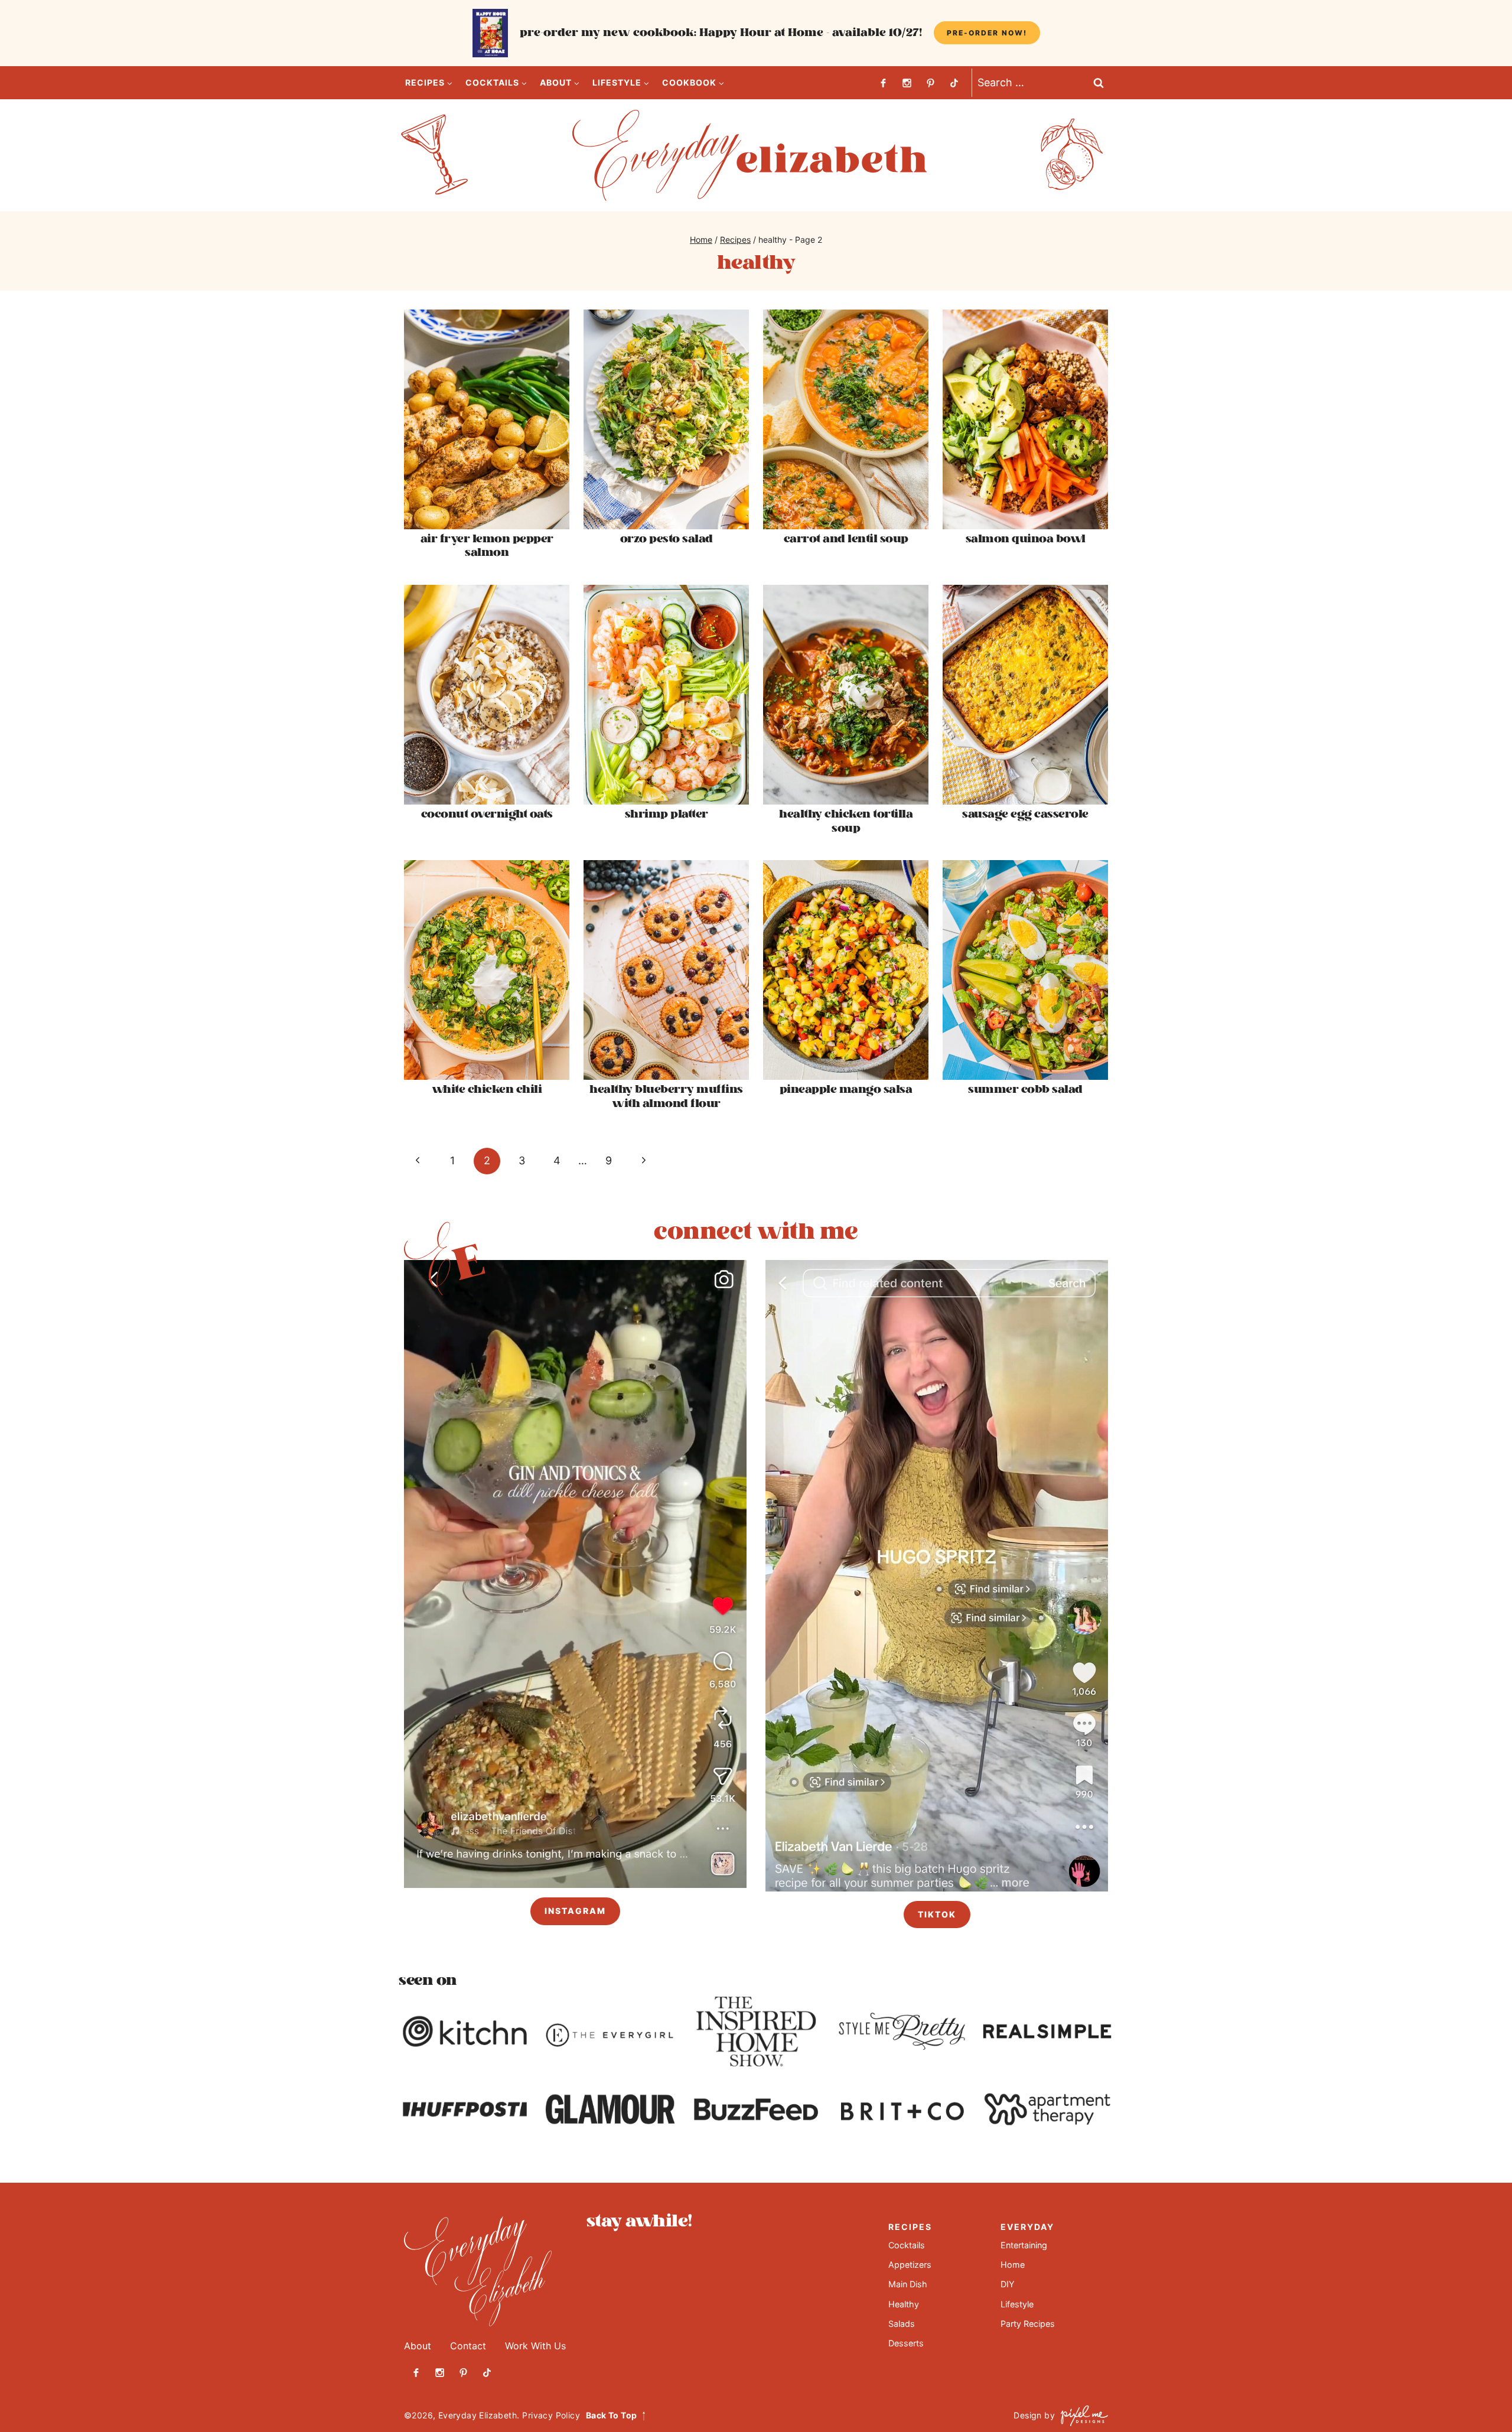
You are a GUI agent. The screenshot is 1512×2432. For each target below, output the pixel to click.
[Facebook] (883, 83)
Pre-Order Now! (987, 33)
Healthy (904, 2304)
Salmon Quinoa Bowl (1026, 539)
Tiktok (937, 1914)
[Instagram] (907, 83)
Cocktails (907, 2244)
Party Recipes (1028, 2324)
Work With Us (535, 2345)
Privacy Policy (551, 2415)
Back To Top (611, 2415)
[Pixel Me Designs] (1081, 2416)
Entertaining (1024, 2244)
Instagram (575, 1911)
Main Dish (908, 2284)
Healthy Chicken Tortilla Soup (846, 821)
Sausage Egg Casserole (1025, 814)
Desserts (906, 2343)
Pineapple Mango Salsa (846, 1090)
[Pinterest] (930, 83)
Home (1013, 2265)
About (418, 2345)
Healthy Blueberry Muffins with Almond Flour (666, 1096)
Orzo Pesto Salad (667, 539)
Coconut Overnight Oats (487, 814)
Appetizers (910, 2265)
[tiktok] (954, 83)
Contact (468, 2345)
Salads (902, 2324)
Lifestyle (1017, 2304)
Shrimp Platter (667, 814)
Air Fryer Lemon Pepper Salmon (487, 546)
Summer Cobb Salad (1025, 1090)
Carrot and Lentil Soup (846, 539)
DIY (1008, 2284)
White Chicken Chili (487, 1090)
